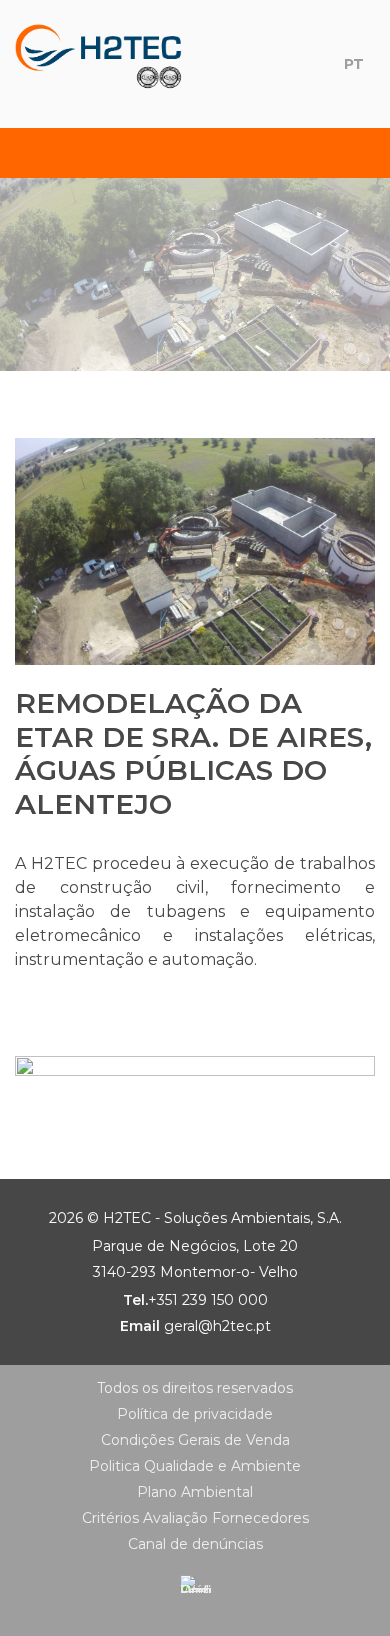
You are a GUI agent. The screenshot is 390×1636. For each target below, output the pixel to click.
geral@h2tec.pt (217, 1326)
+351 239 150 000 (208, 1300)
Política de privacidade (195, 1414)
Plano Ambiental (195, 1492)
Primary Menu (37, 153)
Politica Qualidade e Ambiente (195, 1466)
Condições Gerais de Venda (195, 1440)
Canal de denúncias (195, 1544)
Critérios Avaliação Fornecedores (195, 1518)
